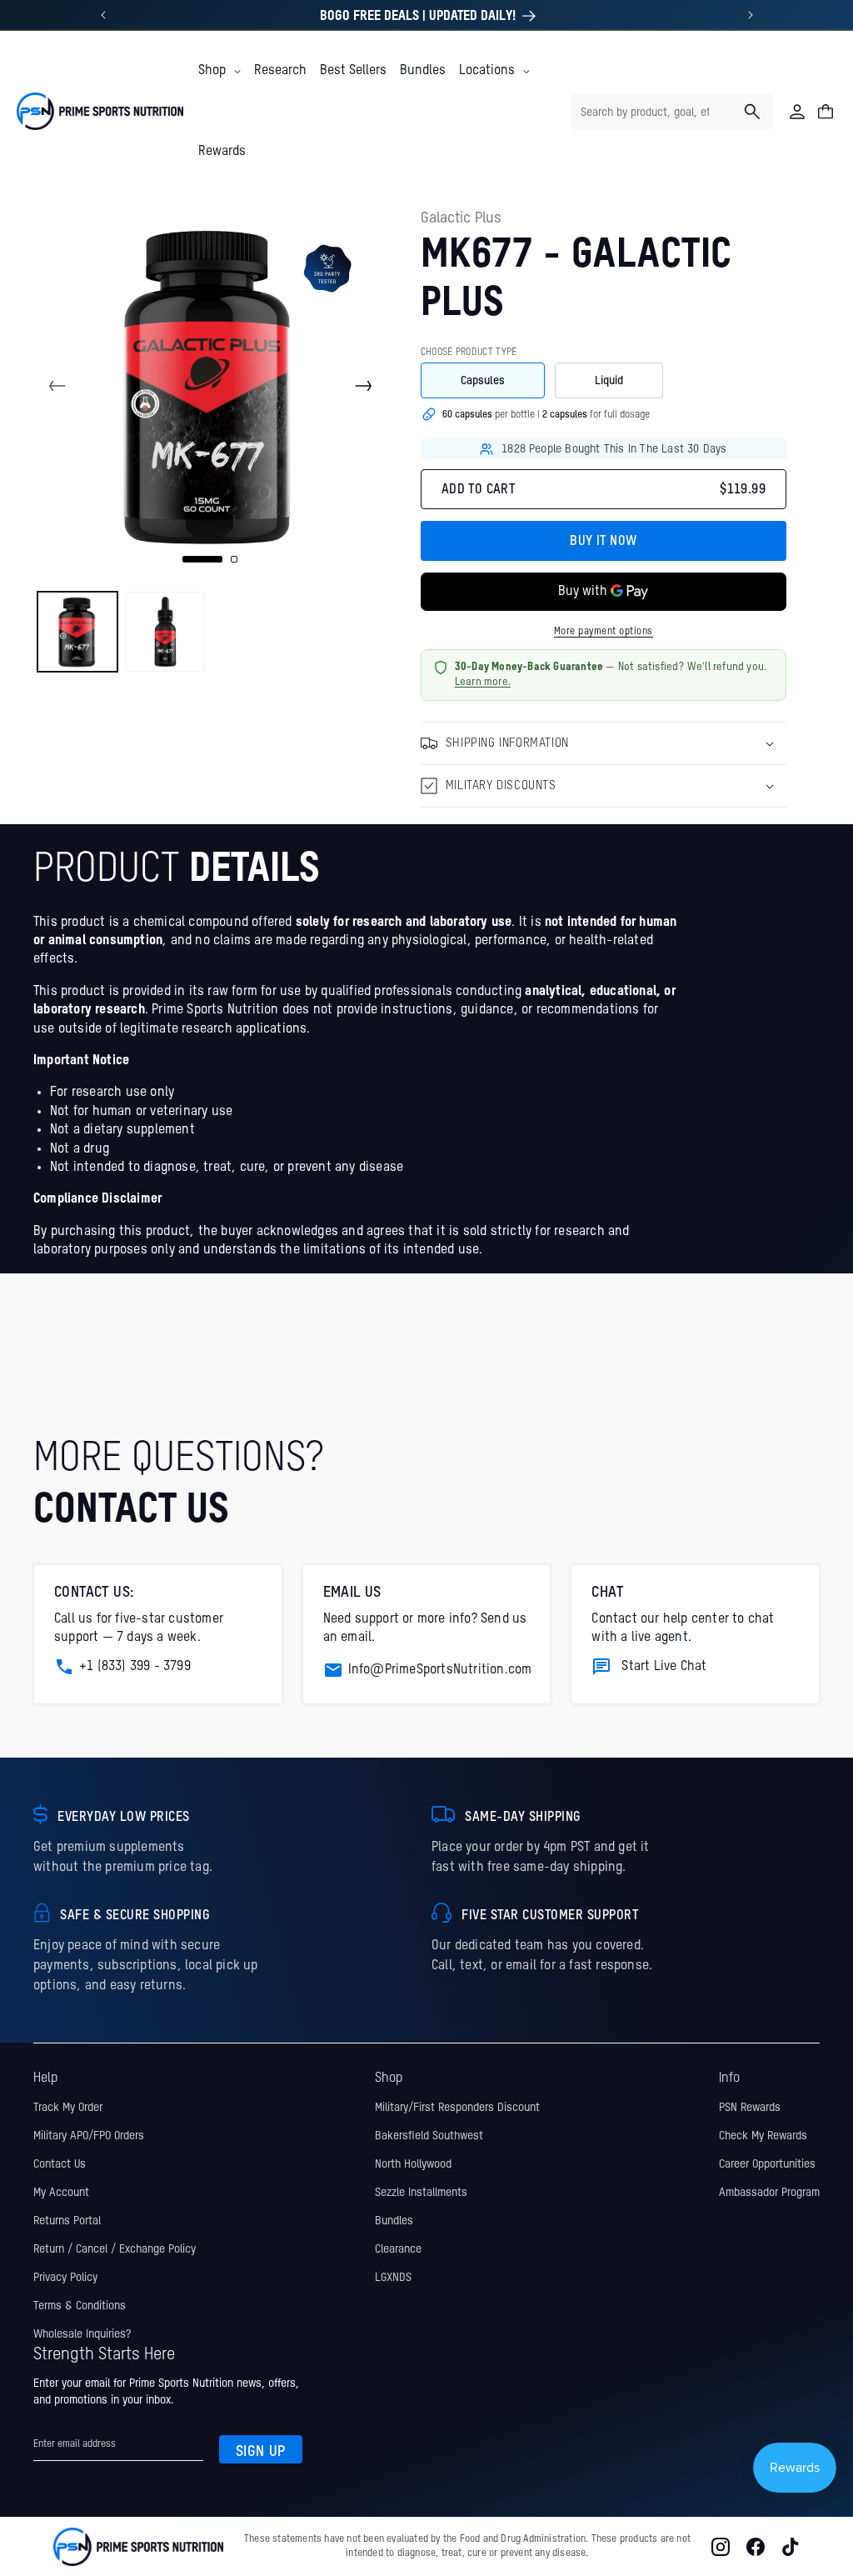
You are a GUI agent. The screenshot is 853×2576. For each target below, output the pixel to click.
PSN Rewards (750, 2108)
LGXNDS (393, 2278)
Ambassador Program (769, 2193)
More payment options (604, 632)
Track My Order (68, 2108)
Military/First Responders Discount (457, 2108)
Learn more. (483, 682)
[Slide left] (57, 386)
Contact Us (60, 2164)
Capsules (483, 381)
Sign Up (261, 2452)
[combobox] (672, 112)
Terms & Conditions (80, 2306)
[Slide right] (363, 386)
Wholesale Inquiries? (82, 2334)
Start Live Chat (664, 1667)
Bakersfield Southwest (429, 2136)
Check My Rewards (763, 2136)
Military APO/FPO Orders (89, 2136)
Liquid (609, 381)
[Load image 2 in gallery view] (166, 632)
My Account (61, 2193)
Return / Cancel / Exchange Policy (115, 2249)
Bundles (394, 2221)
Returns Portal (67, 2221)
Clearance (398, 2249)
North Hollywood (413, 2164)
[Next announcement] (751, 15)
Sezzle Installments (421, 2193)
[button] (219, 71)
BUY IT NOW (603, 542)
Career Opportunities (767, 2164)
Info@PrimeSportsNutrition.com (440, 1670)
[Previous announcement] (103, 15)
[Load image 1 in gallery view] (77, 632)
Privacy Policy (65, 2278)
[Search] (752, 112)
